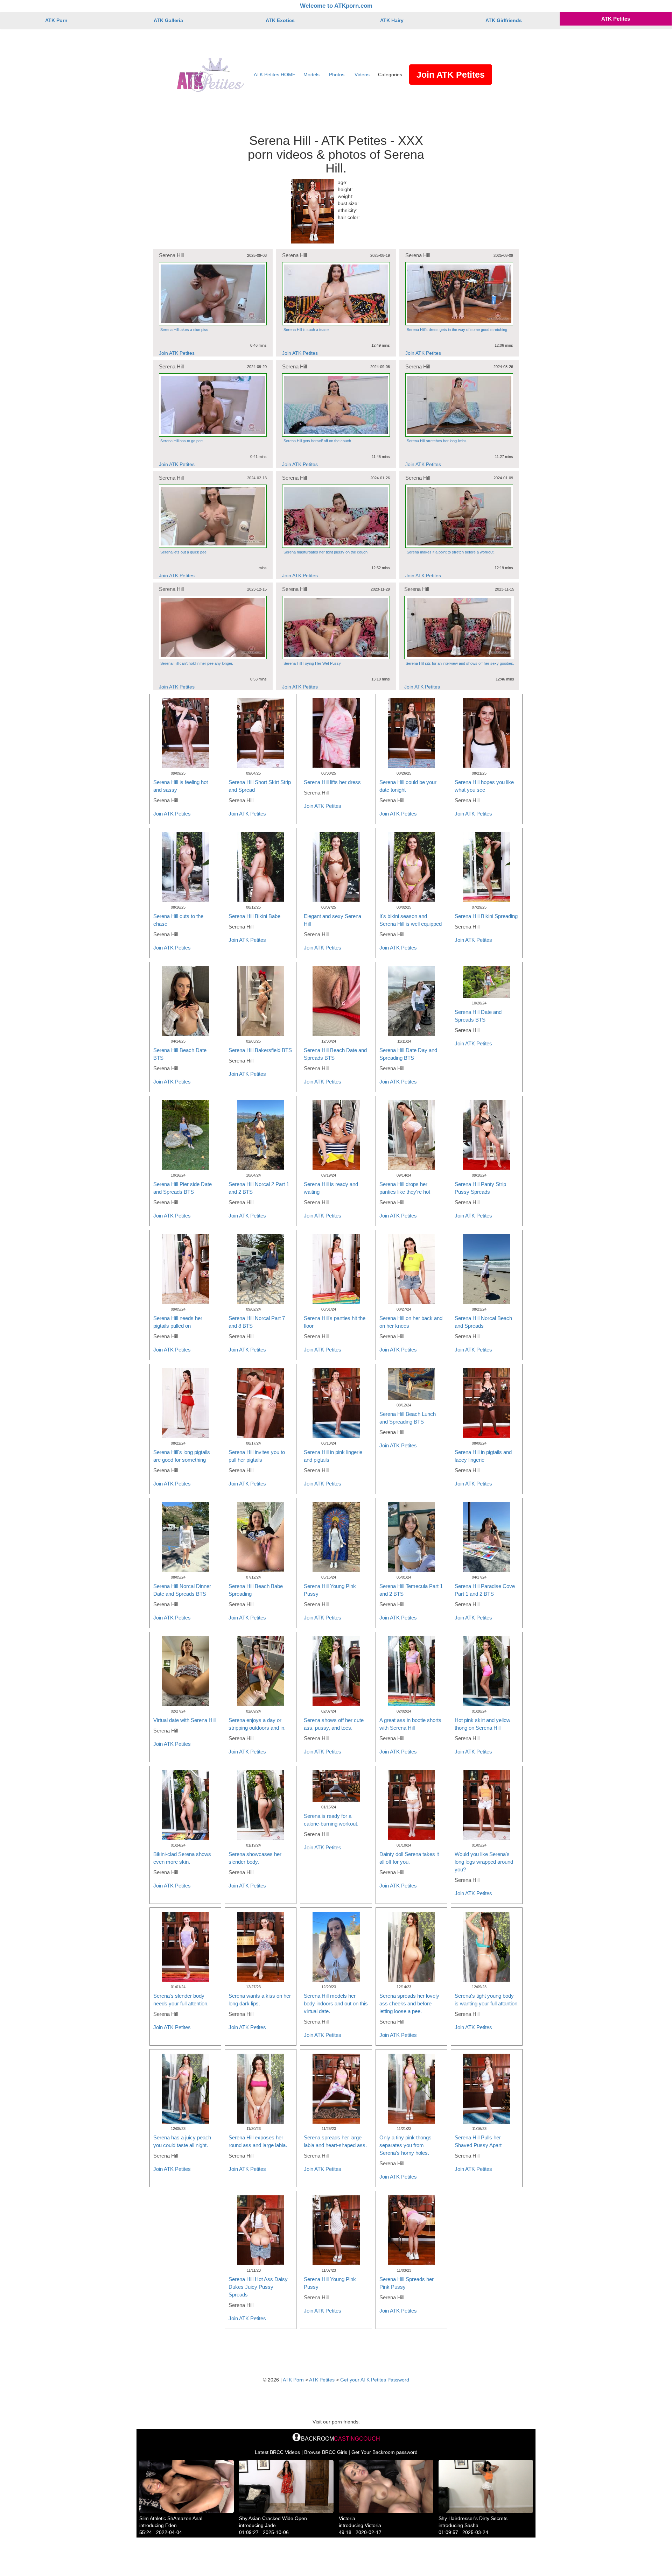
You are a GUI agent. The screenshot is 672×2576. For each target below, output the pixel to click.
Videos (362, 75)
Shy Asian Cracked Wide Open (273, 2518)
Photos (337, 75)
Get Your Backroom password (384, 2452)
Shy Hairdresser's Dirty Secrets (473, 2518)
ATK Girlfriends (504, 20)
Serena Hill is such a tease (306, 330)
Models (311, 75)
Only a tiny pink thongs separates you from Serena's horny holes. (405, 2145)
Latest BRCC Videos (277, 2452)
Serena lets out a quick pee (183, 552)
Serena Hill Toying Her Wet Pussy (312, 663)
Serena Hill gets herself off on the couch (317, 441)
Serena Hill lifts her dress (332, 782)
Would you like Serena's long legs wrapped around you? (484, 1862)
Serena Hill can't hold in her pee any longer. (197, 663)
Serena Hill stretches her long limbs (437, 441)
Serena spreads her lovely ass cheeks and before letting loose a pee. (409, 2003)
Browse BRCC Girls (326, 2452)
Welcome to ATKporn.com (336, 6)
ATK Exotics (280, 20)
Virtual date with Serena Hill (184, 1720)
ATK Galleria (168, 20)
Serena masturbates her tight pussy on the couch (325, 552)
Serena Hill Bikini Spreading (486, 916)
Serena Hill (171, 255)
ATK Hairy (392, 20)
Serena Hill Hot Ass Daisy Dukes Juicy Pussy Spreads (258, 2287)
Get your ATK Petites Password (375, 2380)
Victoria (347, 2518)
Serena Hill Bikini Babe (254, 916)
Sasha (471, 2525)
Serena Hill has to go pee (181, 441)
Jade (270, 2525)
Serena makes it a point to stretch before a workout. (451, 552)
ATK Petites (616, 19)
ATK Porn (56, 20)
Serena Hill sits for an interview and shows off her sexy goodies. (460, 663)
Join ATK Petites (451, 75)
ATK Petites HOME (275, 75)
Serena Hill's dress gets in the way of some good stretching (457, 330)
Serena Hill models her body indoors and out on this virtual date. (336, 2003)
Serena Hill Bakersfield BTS (260, 1050)
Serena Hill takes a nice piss (184, 330)
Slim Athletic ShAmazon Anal (171, 2518)
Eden (171, 2525)
